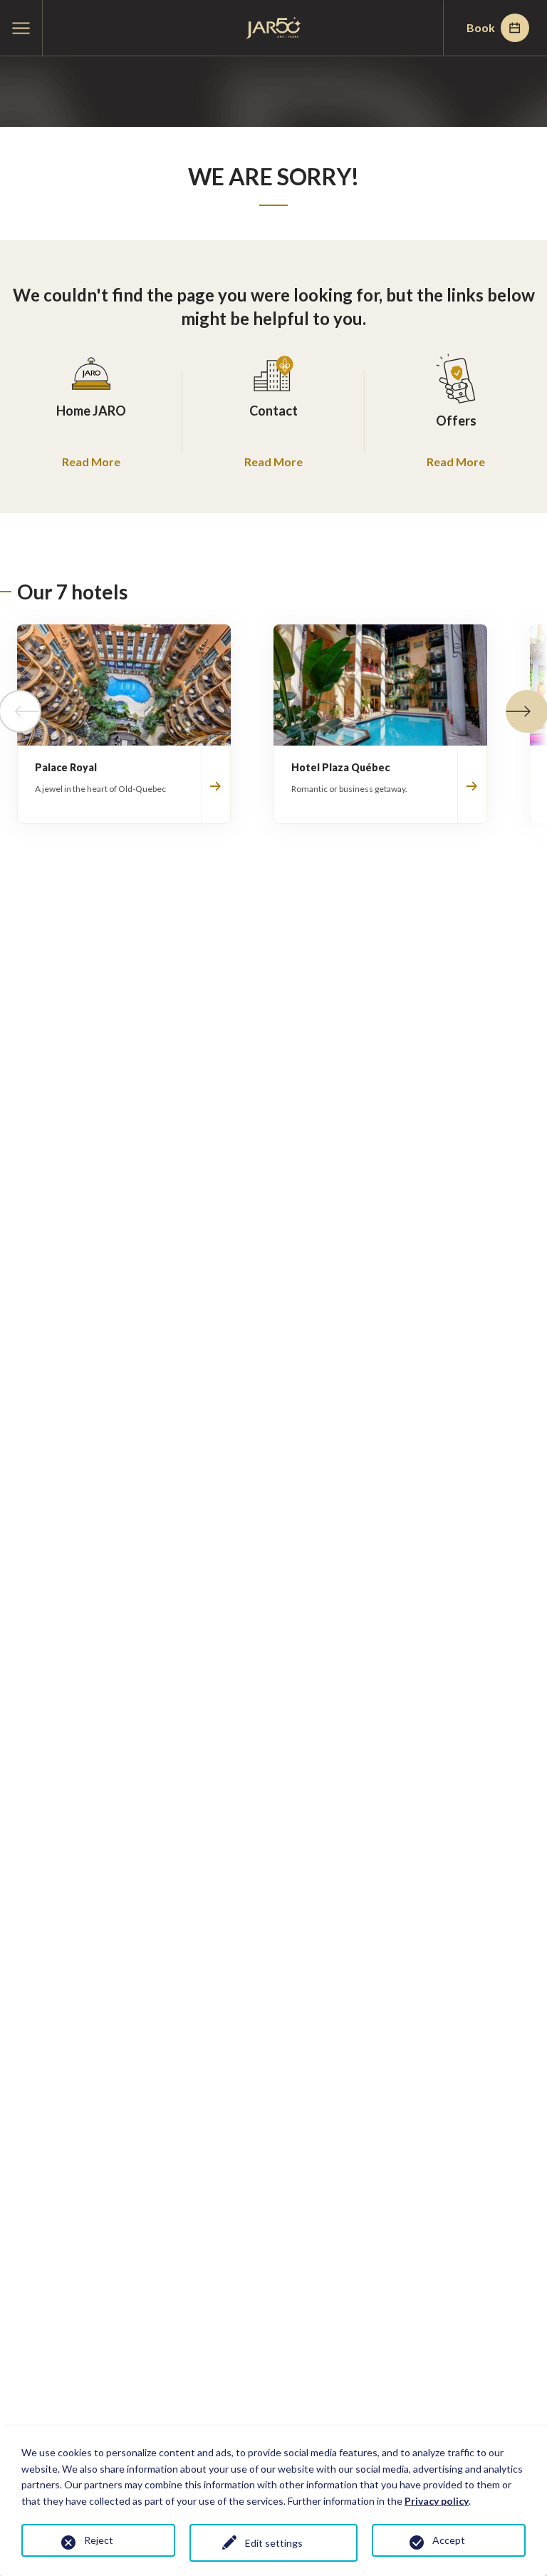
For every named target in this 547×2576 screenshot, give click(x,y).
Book (481, 27)
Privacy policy (437, 2501)
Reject (99, 2540)
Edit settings (274, 2543)
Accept (449, 2540)
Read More (91, 462)
